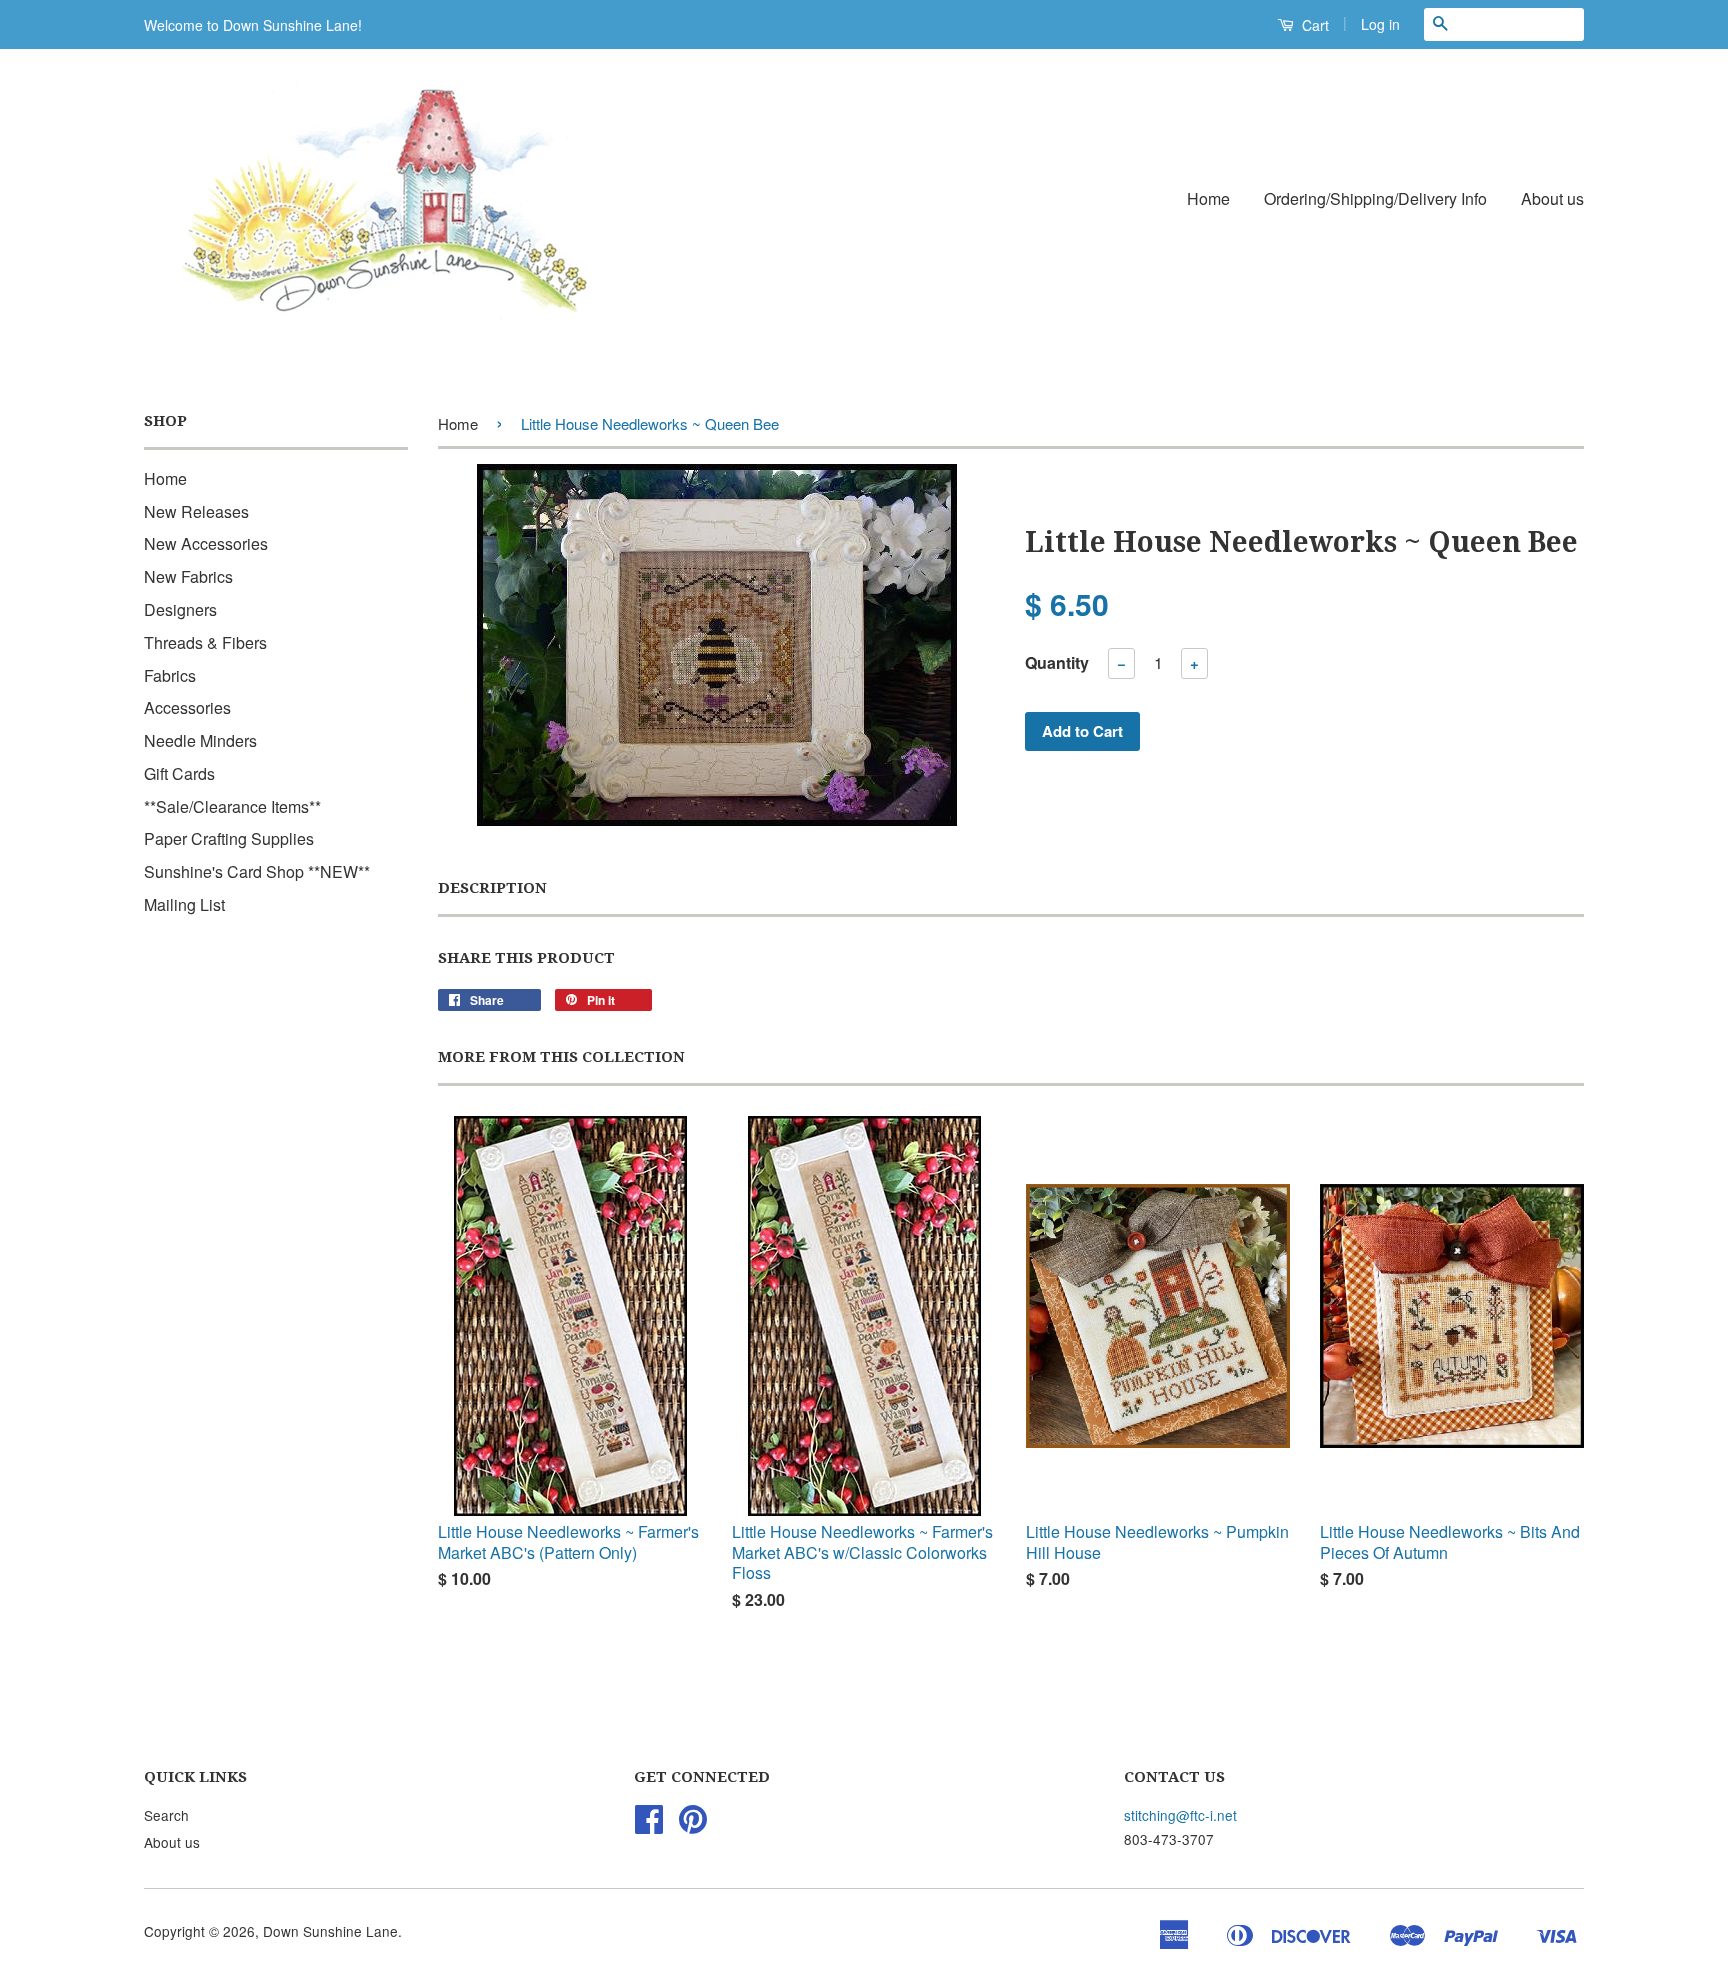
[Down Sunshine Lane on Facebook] (649, 1825)
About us (1552, 198)
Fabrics (170, 675)
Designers (180, 609)
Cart (1313, 25)
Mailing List (184, 904)
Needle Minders (200, 740)
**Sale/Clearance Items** (232, 806)
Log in (1380, 24)
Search (166, 1815)
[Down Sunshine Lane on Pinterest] (693, 1825)
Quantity (1057, 662)
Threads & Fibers (205, 642)
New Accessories (206, 543)
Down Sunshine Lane (330, 1931)
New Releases (196, 511)
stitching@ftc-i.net (1180, 1815)
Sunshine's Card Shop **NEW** (257, 871)
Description (492, 888)
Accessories (187, 707)
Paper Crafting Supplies (229, 838)
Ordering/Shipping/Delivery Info (1375, 198)
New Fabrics (188, 576)
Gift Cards (179, 773)
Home (1208, 198)
